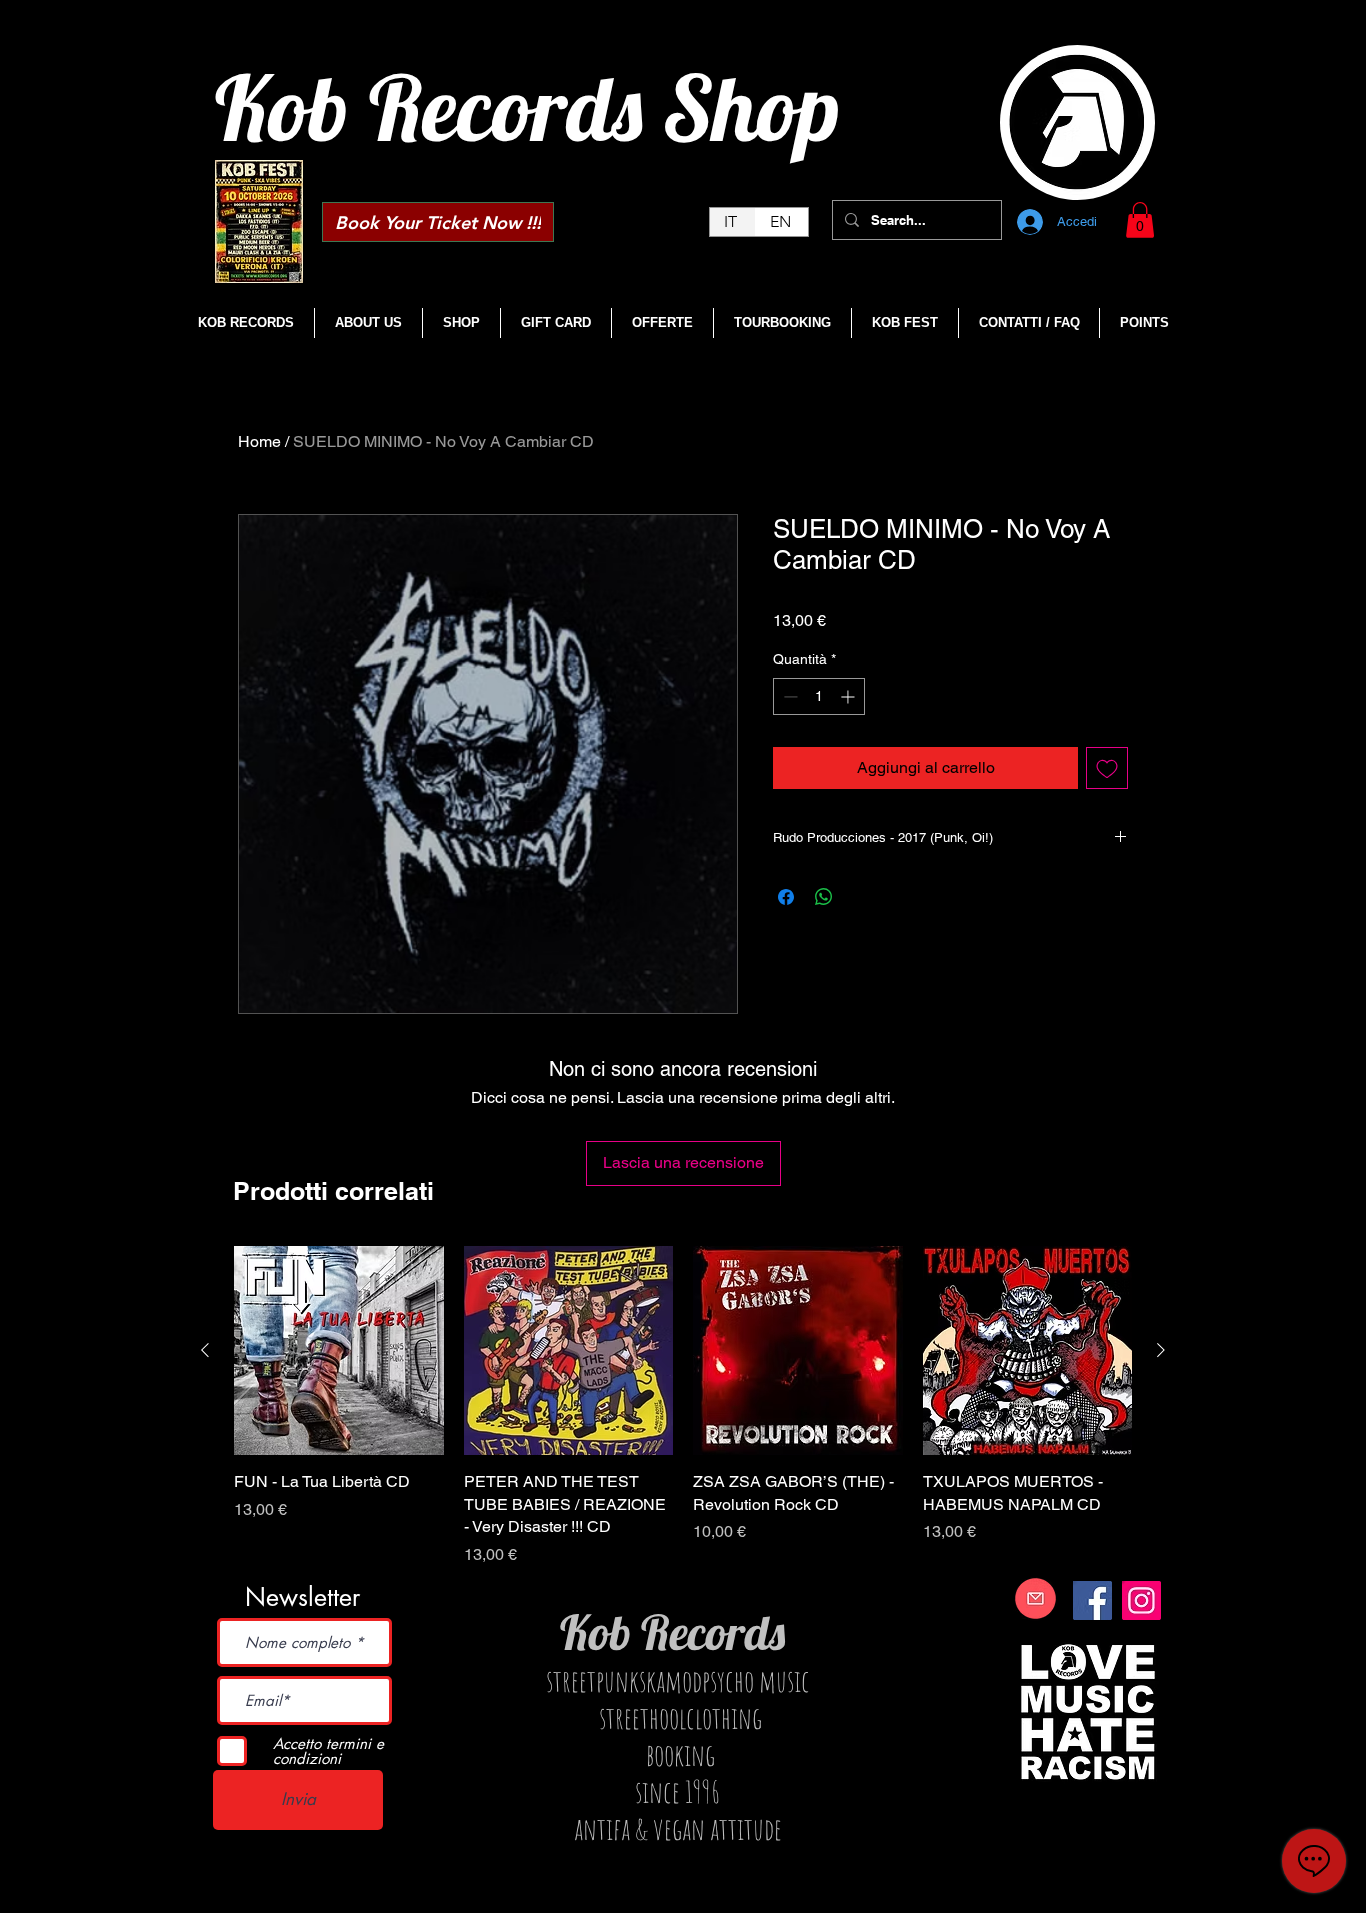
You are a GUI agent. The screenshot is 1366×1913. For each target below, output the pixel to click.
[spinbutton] (819, 696)
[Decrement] (788, 696)
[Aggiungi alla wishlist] (1107, 768)
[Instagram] (1141, 1600)
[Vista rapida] (339, 1351)
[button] (1140, 220)
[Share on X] (862, 897)
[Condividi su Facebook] (786, 897)
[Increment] (849, 696)
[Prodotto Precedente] (205, 1350)
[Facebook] (1092, 1600)
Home (259, 441)
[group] (683, 1406)
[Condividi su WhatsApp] (824, 897)
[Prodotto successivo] (1161, 1350)
